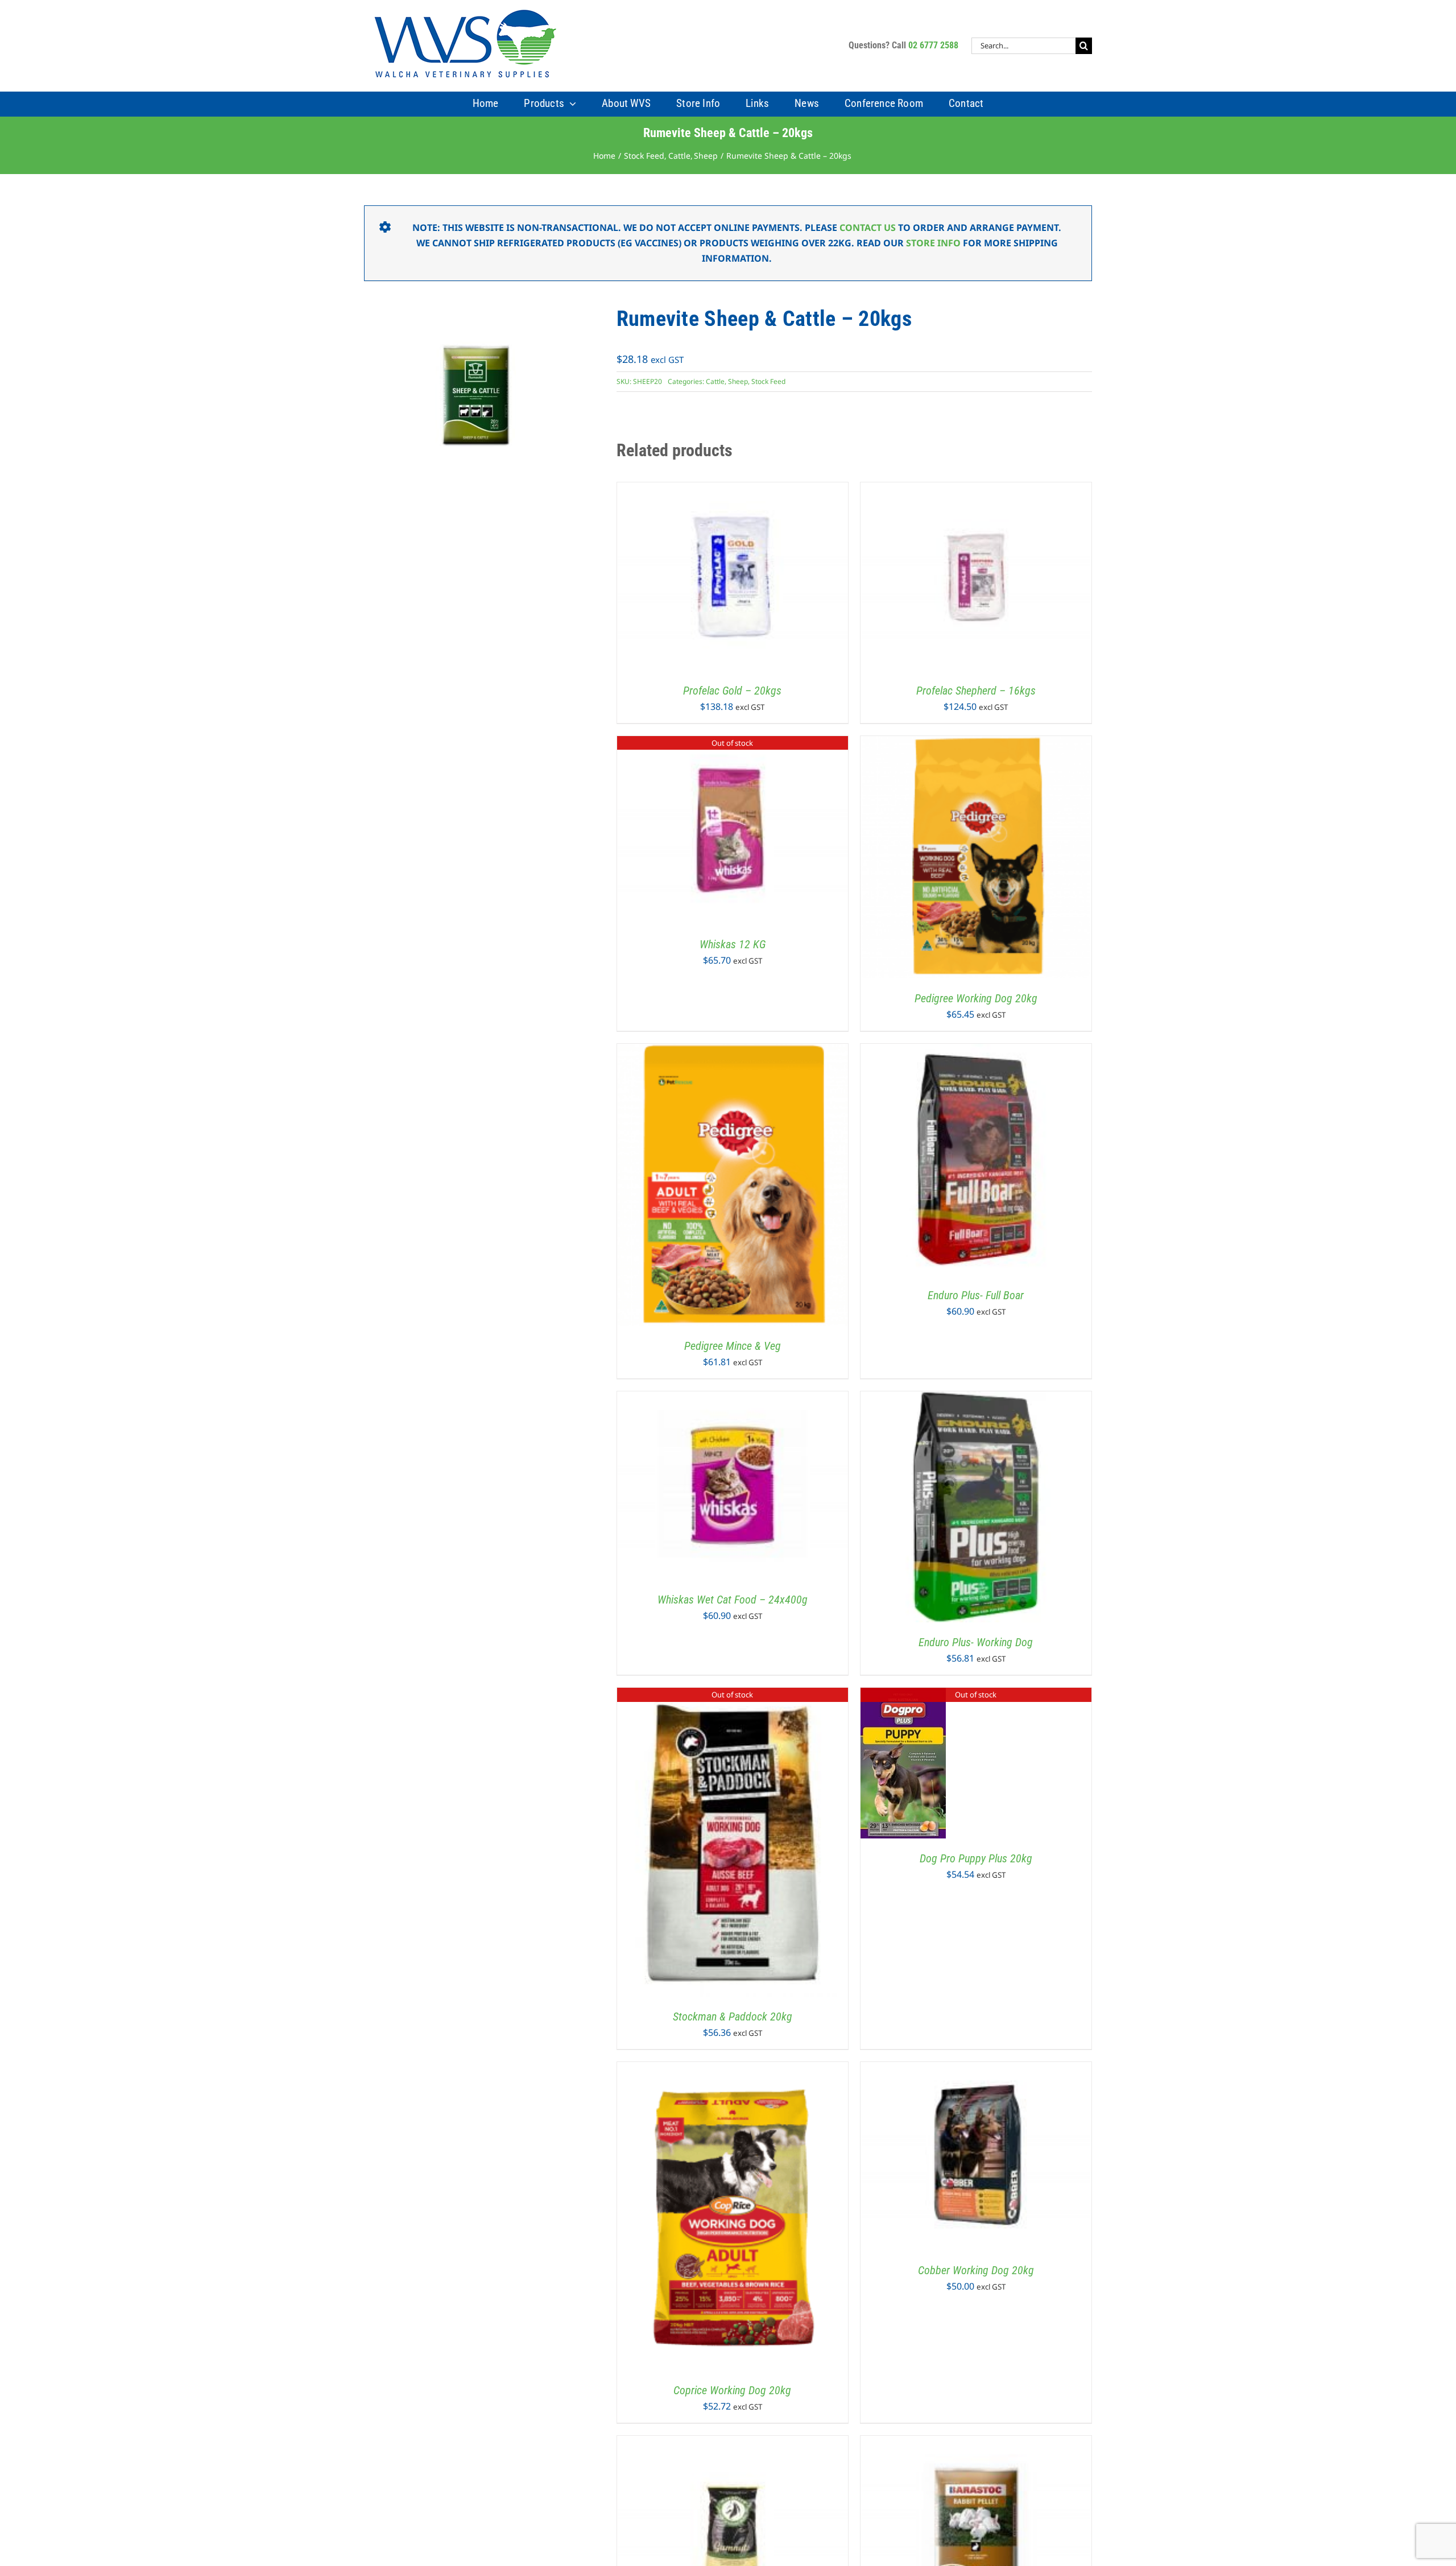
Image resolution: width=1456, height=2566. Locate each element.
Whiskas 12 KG (733, 944)
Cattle (715, 381)
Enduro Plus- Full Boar (976, 1295)
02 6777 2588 (933, 45)
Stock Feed (768, 381)
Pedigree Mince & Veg (733, 1346)
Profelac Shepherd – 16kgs (976, 691)
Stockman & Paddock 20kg (733, 2017)
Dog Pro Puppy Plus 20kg (976, 1858)
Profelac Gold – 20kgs (732, 691)
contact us (868, 228)
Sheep (738, 381)
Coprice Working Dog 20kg (732, 2390)
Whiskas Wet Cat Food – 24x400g (733, 1600)
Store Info (933, 243)
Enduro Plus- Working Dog (976, 1642)
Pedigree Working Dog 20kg (976, 998)
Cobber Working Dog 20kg (976, 2270)
